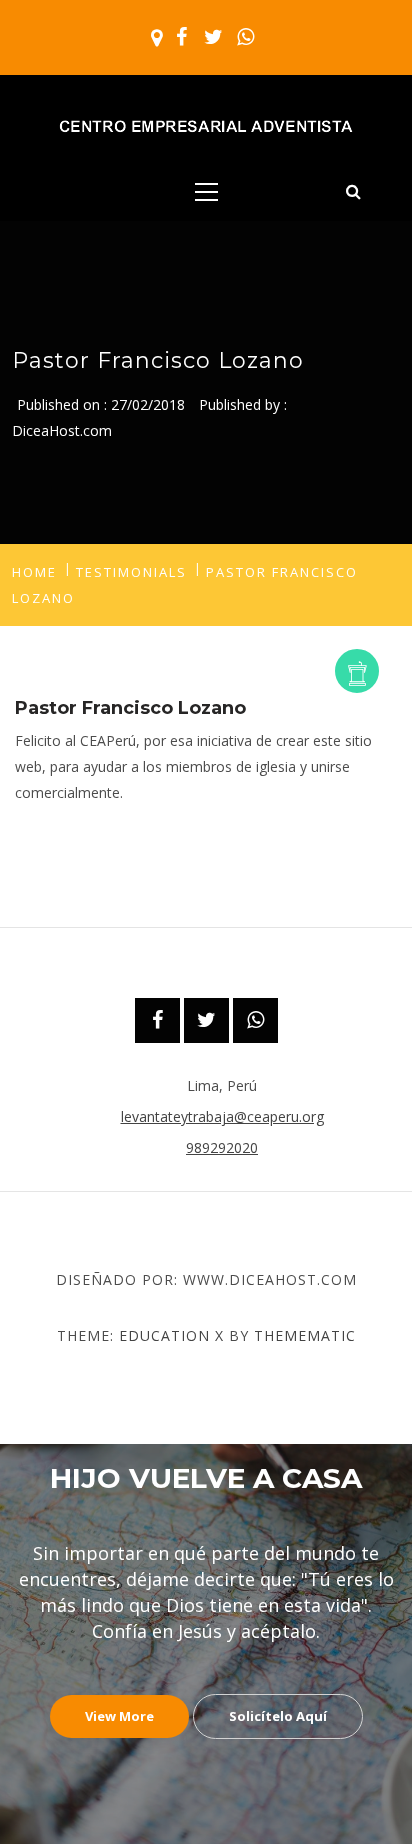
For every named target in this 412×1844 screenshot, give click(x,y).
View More (119, 1716)
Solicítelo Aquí (278, 1716)
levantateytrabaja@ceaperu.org (222, 1116)
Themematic (305, 1335)
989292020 (222, 1147)
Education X (171, 1335)
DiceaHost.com (62, 430)
